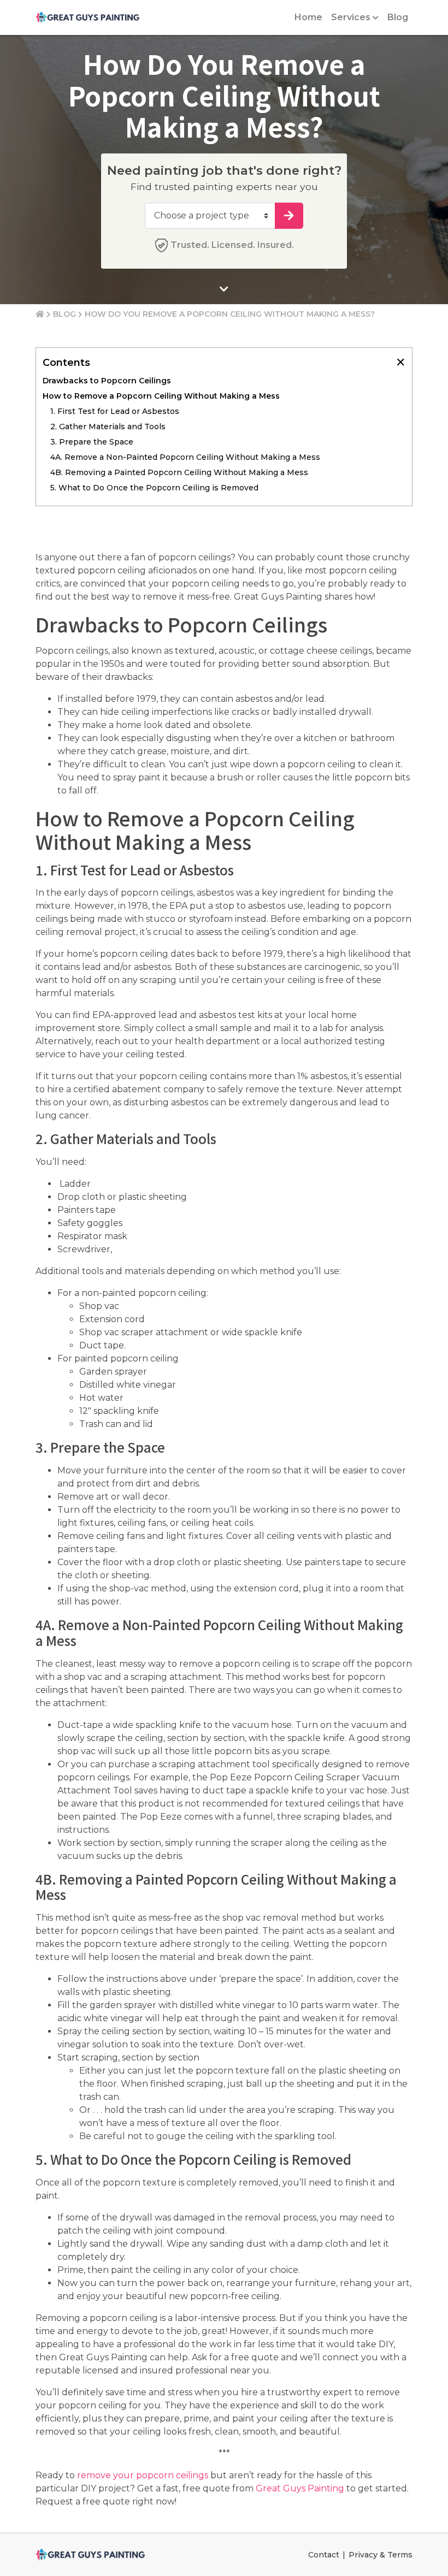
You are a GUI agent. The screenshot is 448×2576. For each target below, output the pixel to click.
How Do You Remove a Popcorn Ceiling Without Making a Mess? (230, 314)
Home (308, 17)
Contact (324, 2555)
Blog (398, 17)
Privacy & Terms (381, 2555)
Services (351, 17)
